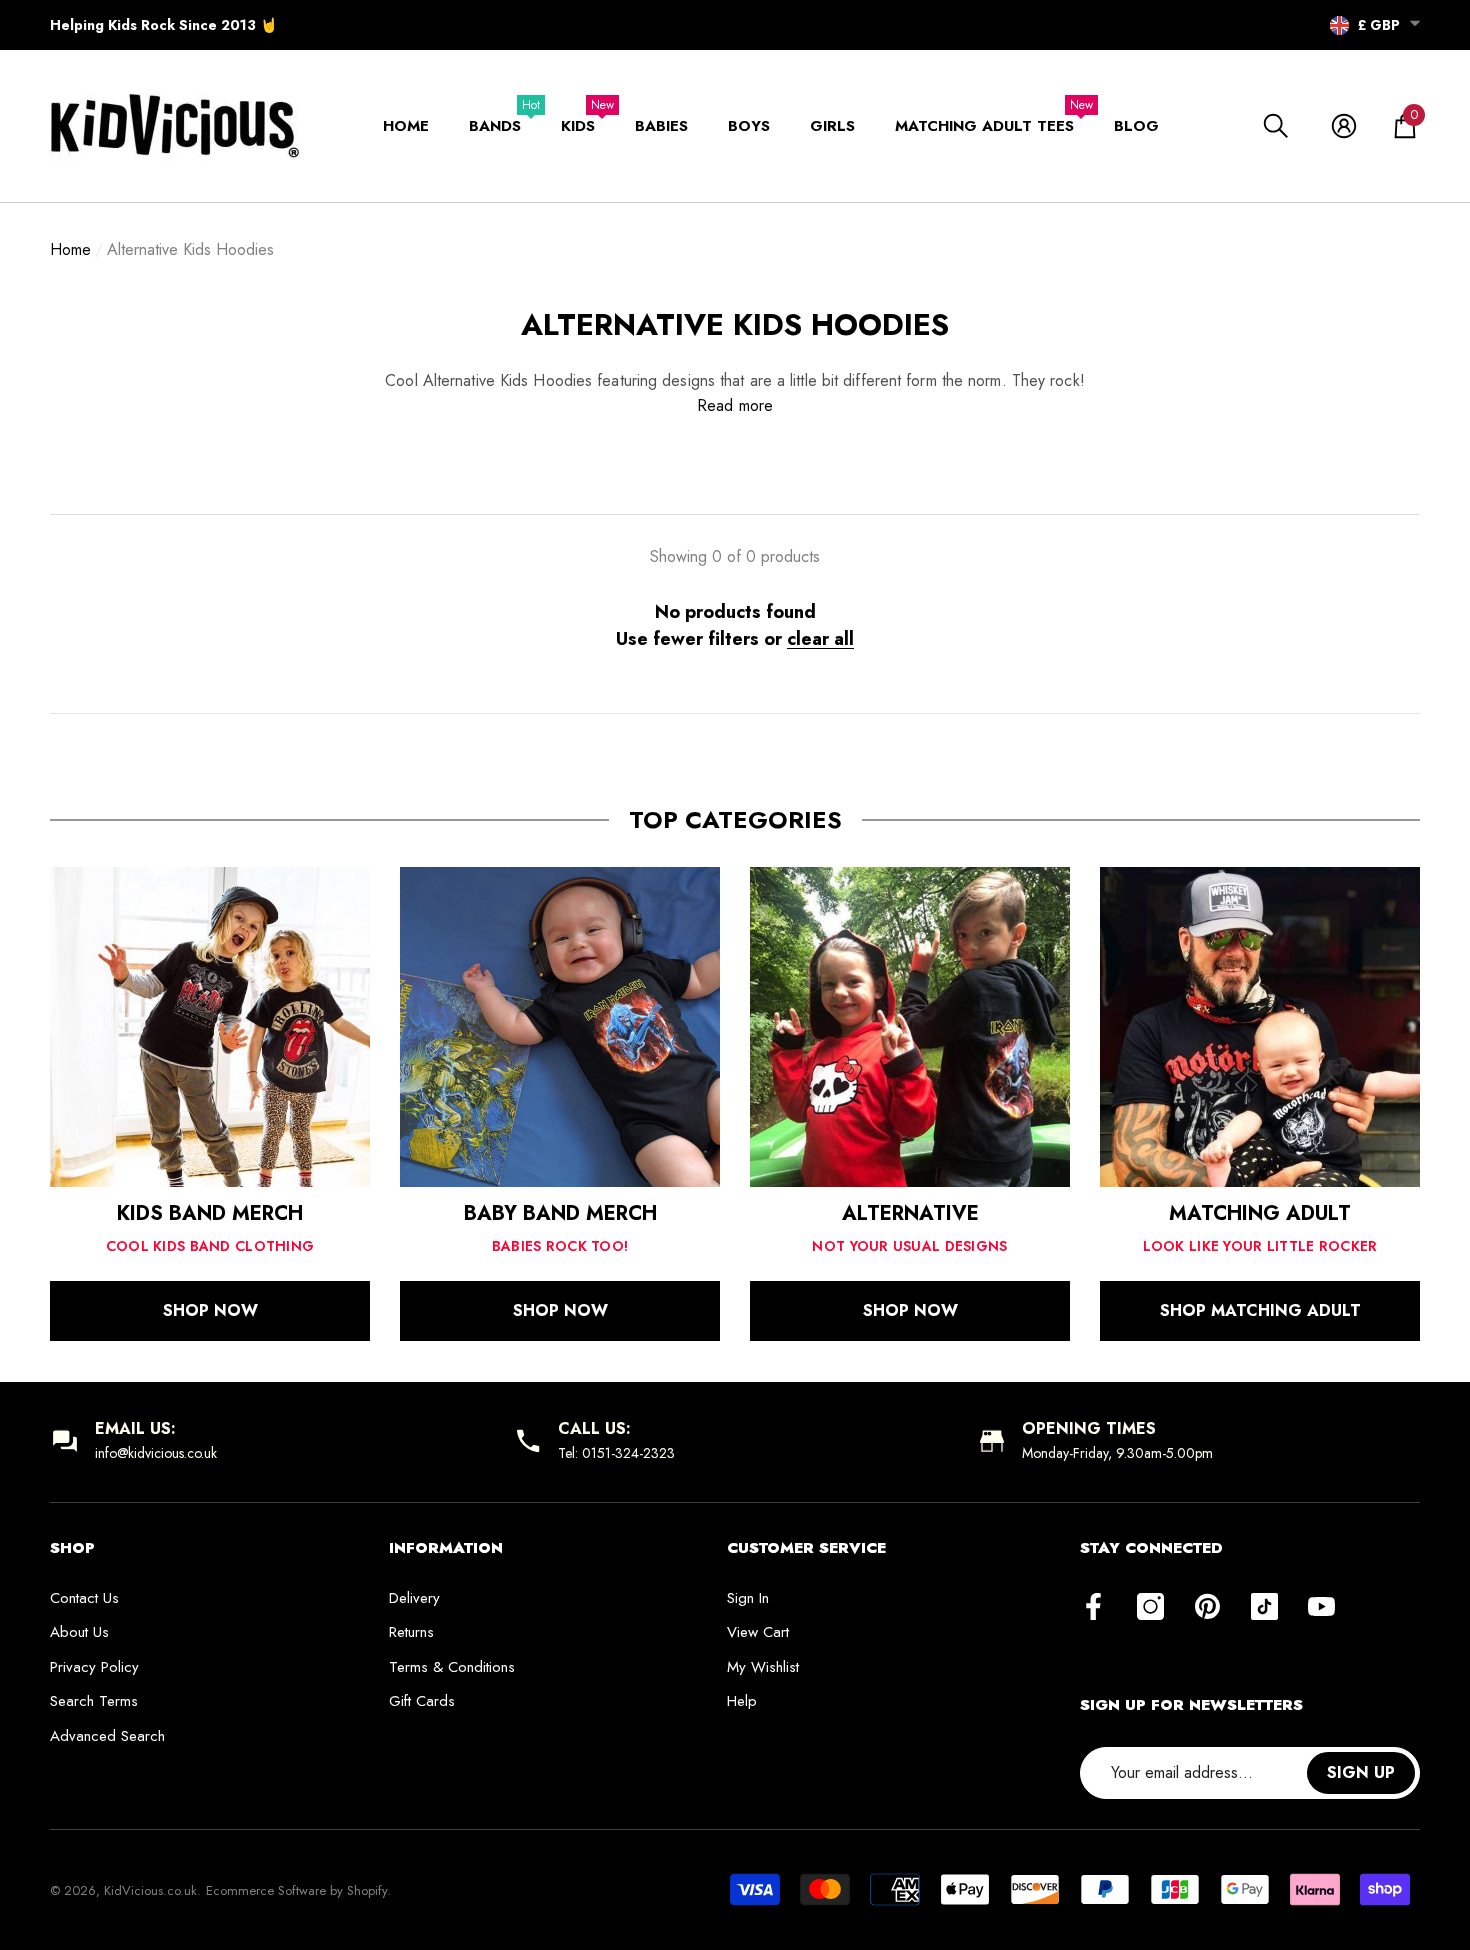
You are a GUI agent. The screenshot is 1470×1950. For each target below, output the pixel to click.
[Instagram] (1150, 1608)
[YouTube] (1321, 1608)
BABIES (661, 126)
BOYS (749, 126)
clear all (820, 639)
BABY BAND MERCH (560, 1213)
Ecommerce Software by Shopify (296, 1890)
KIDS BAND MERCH (210, 1213)
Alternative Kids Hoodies (190, 249)
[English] (1339, 26)
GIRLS (832, 126)
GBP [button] (1379, 25)
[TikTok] (1264, 1608)
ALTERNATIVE (910, 1213)
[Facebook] (1093, 1608)
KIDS (578, 126)
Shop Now (210, 1310)
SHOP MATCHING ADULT (1260, 1310)
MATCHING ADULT (1260, 1213)
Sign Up (1361, 1772)
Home (70, 249)
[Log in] (1344, 126)
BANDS (495, 126)
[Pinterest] (1207, 1608)
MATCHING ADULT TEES (984, 126)
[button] (1415, 23)
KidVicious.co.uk (150, 1890)
